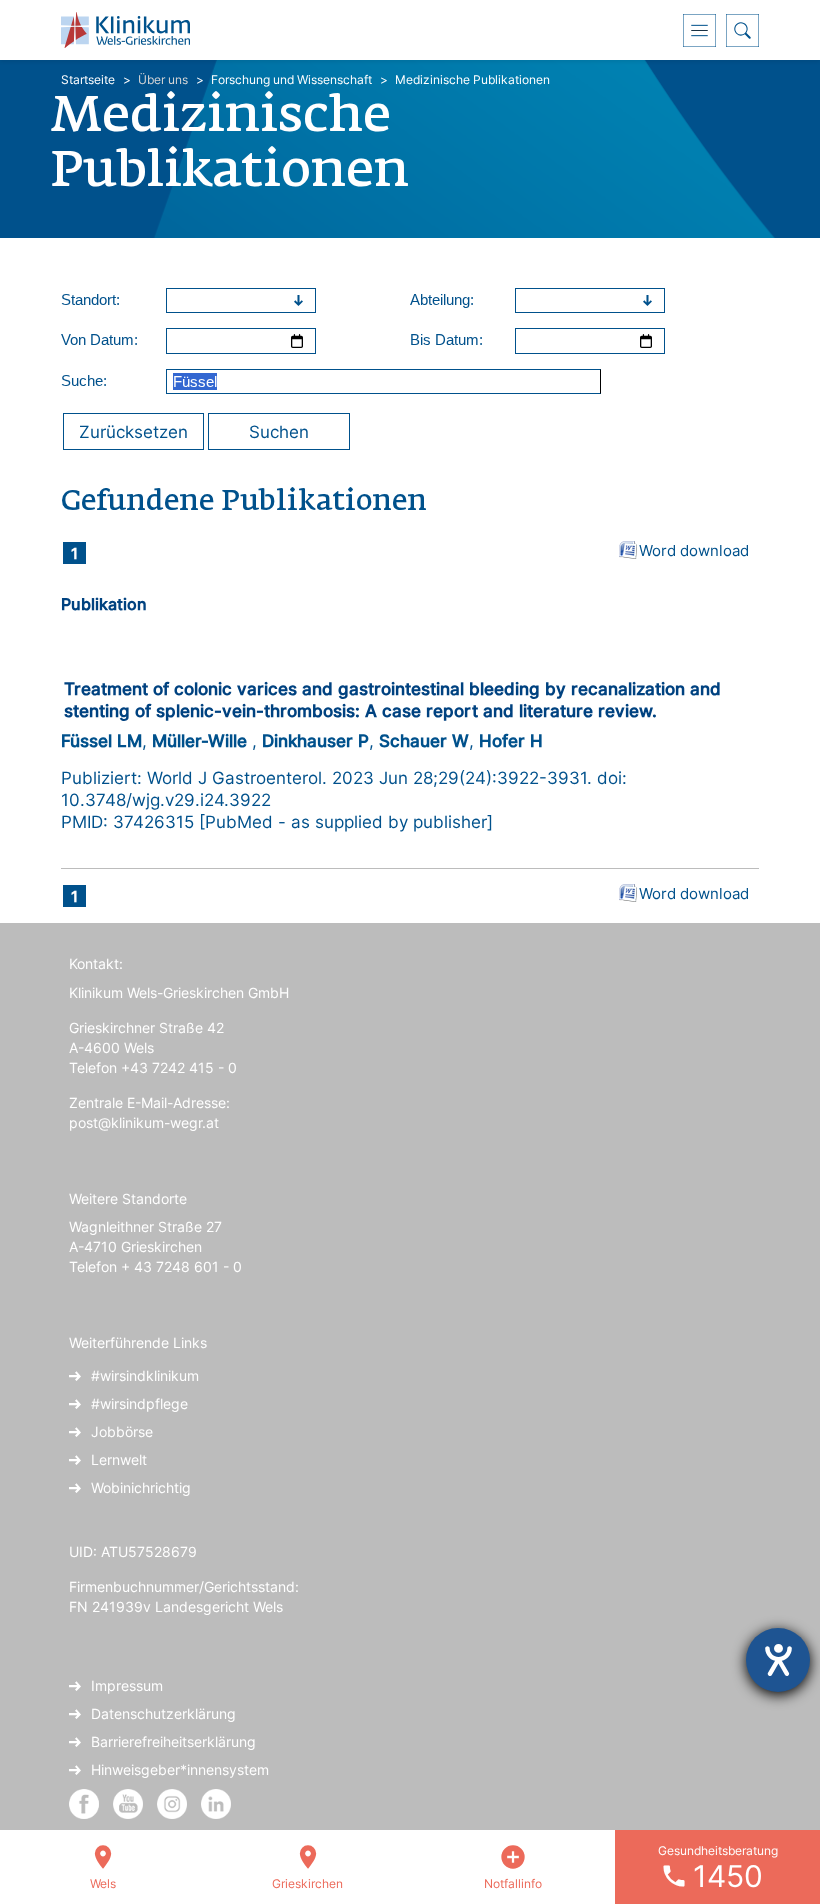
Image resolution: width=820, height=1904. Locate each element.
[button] (301, 301)
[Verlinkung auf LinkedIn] (216, 1801)
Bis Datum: (446, 339)
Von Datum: (99, 339)
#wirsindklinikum (145, 1375)
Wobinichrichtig (141, 1487)
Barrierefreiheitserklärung (173, 1741)
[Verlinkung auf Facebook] (84, 1801)
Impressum (127, 1685)
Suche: (84, 380)
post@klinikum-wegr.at (144, 1122)
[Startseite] (133, 30)
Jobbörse (122, 1431)
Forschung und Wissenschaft (291, 79)
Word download (694, 550)
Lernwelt (119, 1459)
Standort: (90, 299)
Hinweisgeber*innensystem (180, 1769)
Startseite (88, 79)
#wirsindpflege (139, 1403)
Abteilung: (442, 299)
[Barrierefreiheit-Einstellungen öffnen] (778, 1660)
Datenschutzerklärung (163, 1713)
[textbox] (226, 301)
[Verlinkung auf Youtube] (130, 1801)
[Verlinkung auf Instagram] (174, 1801)
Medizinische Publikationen (472, 79)
